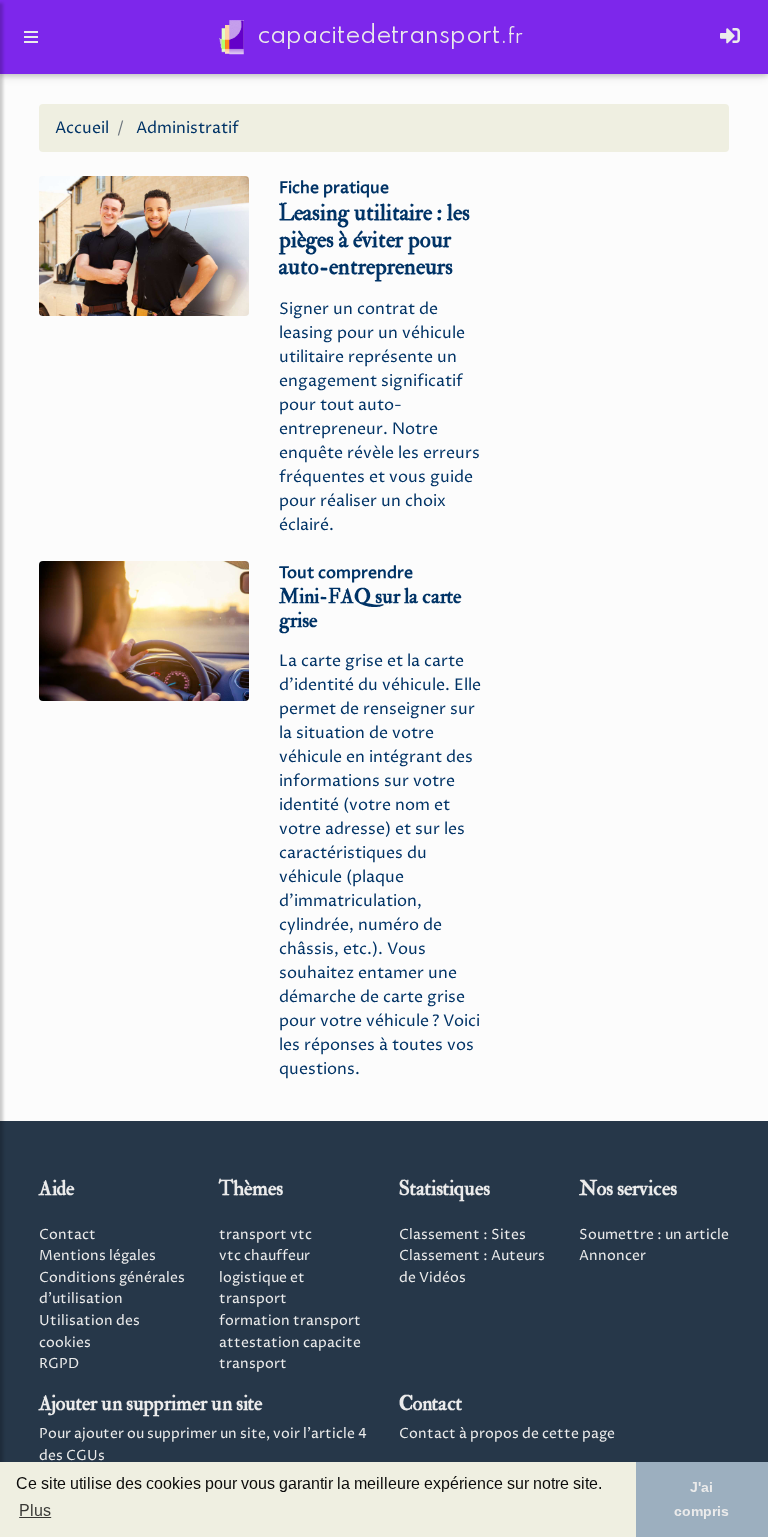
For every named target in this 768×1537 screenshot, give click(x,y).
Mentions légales (97, 1256)
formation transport (290, 1321)
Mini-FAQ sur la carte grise (370, 608)
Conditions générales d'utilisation (112, 1289)
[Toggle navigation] (730, 37)
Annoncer (612, 1256)
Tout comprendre (346, 573)
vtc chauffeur (264, 1256)
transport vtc (265, 1235)
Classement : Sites (462, 1235)
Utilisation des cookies (89, 1332)
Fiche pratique (334, 188)
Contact (67, 1235)
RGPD (59, 1364)
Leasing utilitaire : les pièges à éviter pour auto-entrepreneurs (374, 240)
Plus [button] (35, 1510)
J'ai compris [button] (701, 1499)
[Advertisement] (624, 268)
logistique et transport (262, 1289)
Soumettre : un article (654, 1235)
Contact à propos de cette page (507, 1434)
